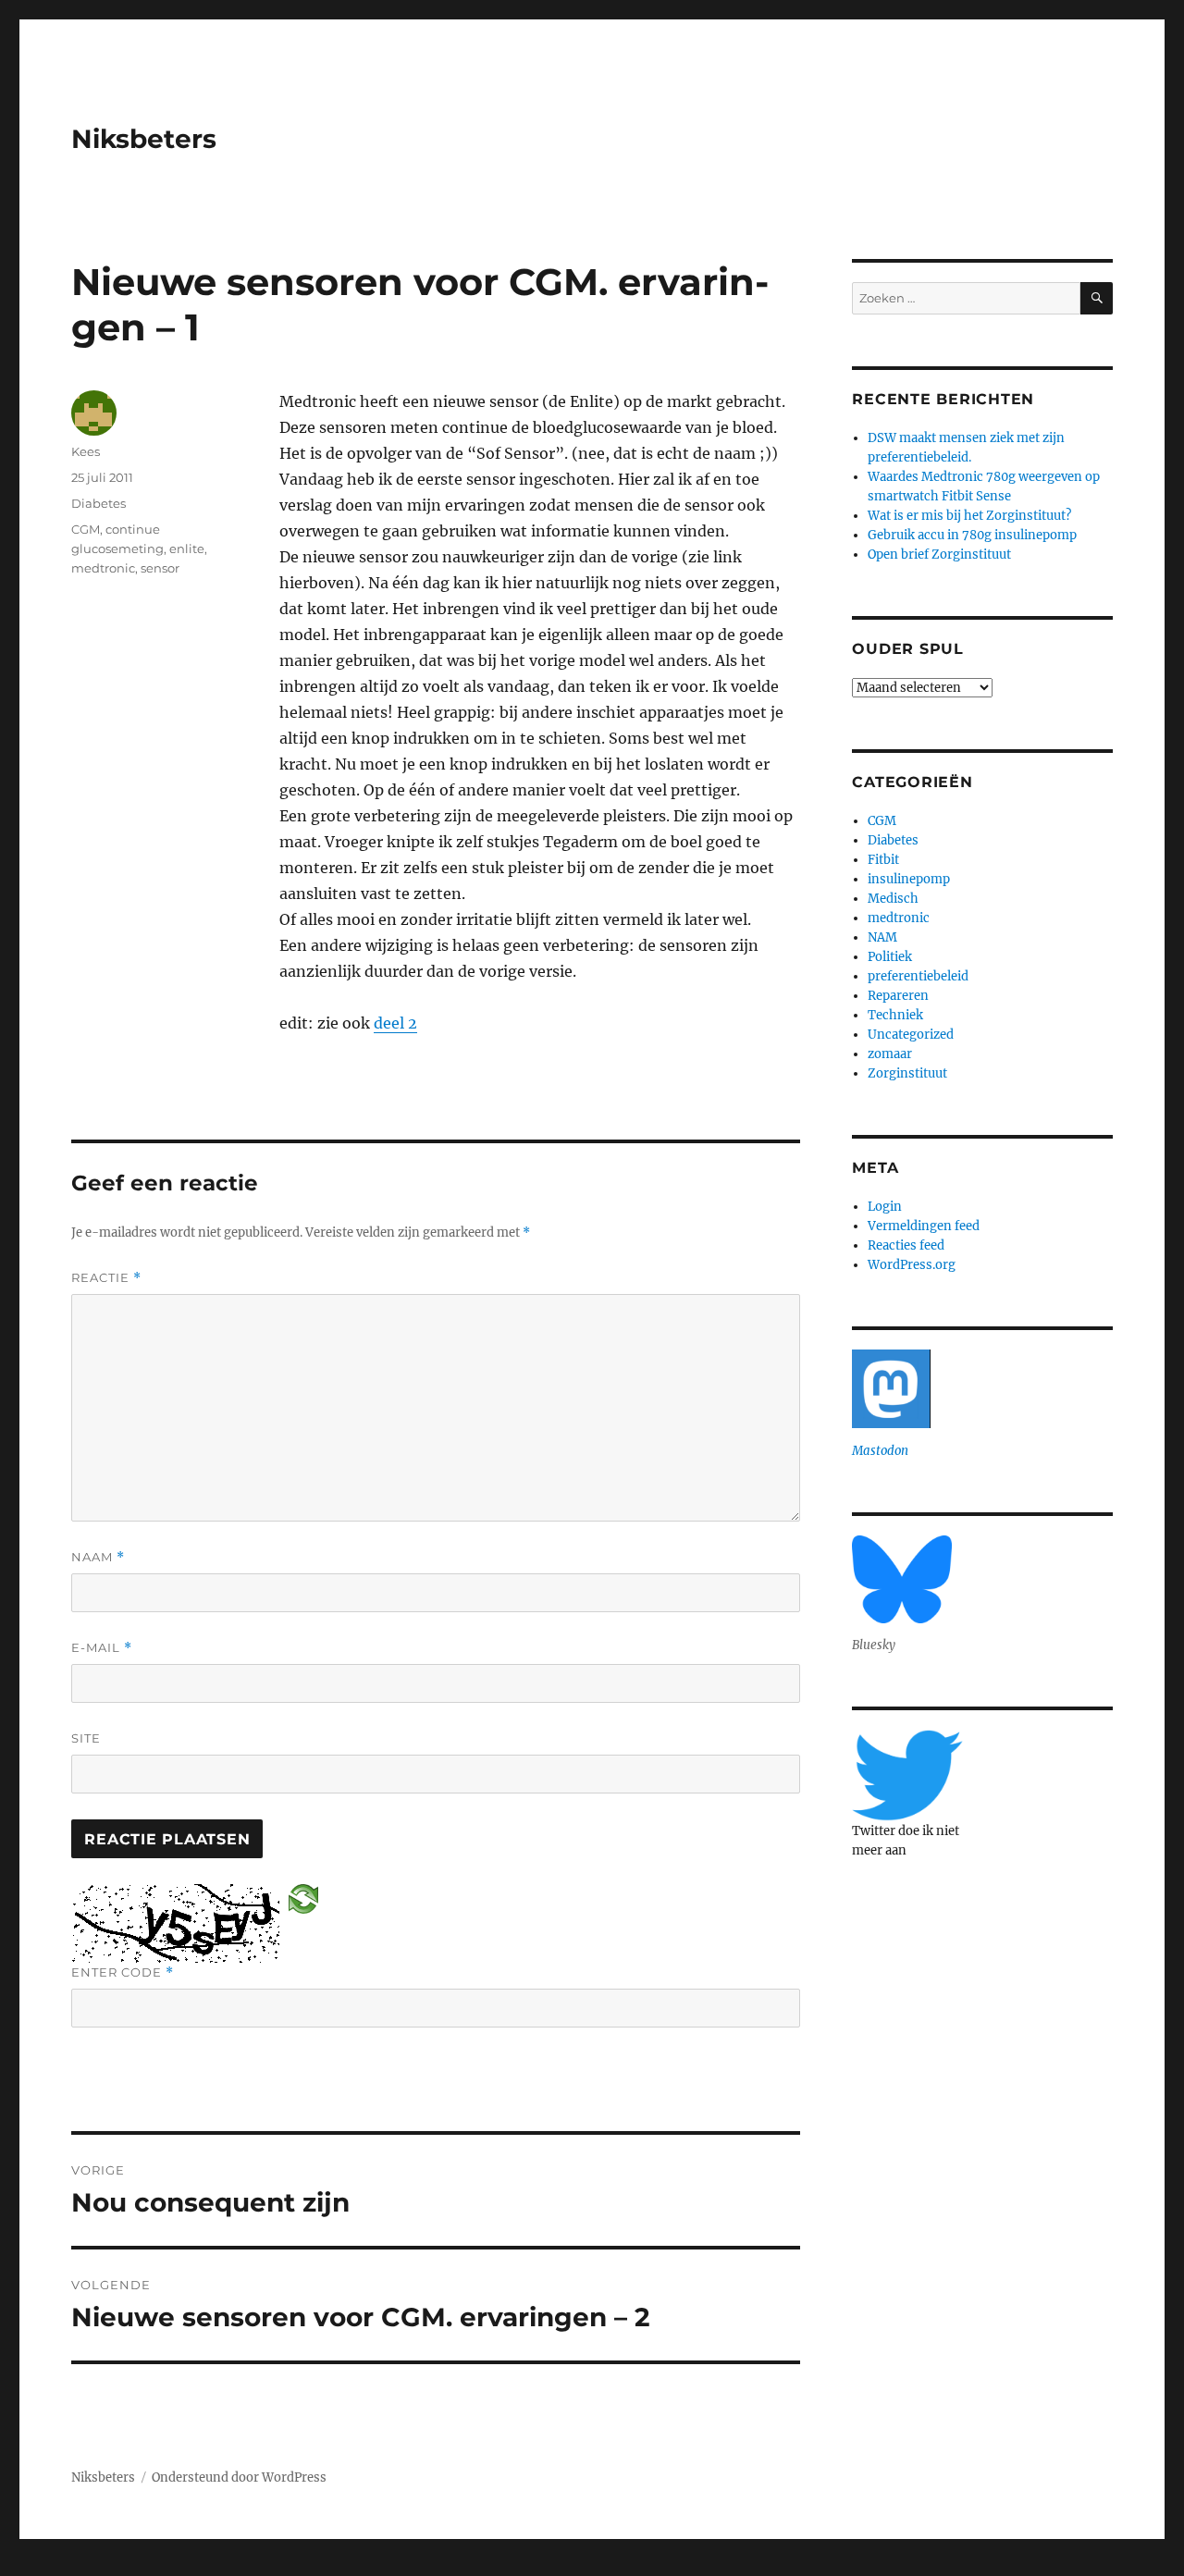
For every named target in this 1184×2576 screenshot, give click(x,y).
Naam (98, 1557)
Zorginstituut (907, 1073)
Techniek (895, 1015)
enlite (187, 548)
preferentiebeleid (918, 976)
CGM (86, 529)
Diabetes (99, 503)
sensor (160, 568)
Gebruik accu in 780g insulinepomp (972, 535)
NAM (882, 937)
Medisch (893, 899)
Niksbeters (144, 139)
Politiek (890, 957)
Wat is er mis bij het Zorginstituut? (969, 516)
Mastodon (880, 1451)
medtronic (103, 568)
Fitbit (883, 860)
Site (86, 1738)
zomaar (890, 1054)
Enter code (123, 1972)
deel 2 (395, 1023)
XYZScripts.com (676, 2567)
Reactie (106, 1278)
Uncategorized (911, 1035)
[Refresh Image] (303, 1898)
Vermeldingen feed (924, 1226)
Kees (86, 451)
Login (885, 1207)
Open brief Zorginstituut (939, 555)
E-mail (102, 1648)
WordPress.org (912, 1265)
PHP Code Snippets (516, 2567)
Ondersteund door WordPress (239, 2477)
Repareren (898, 996)
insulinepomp (909, 879)
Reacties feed (906, 1245)
